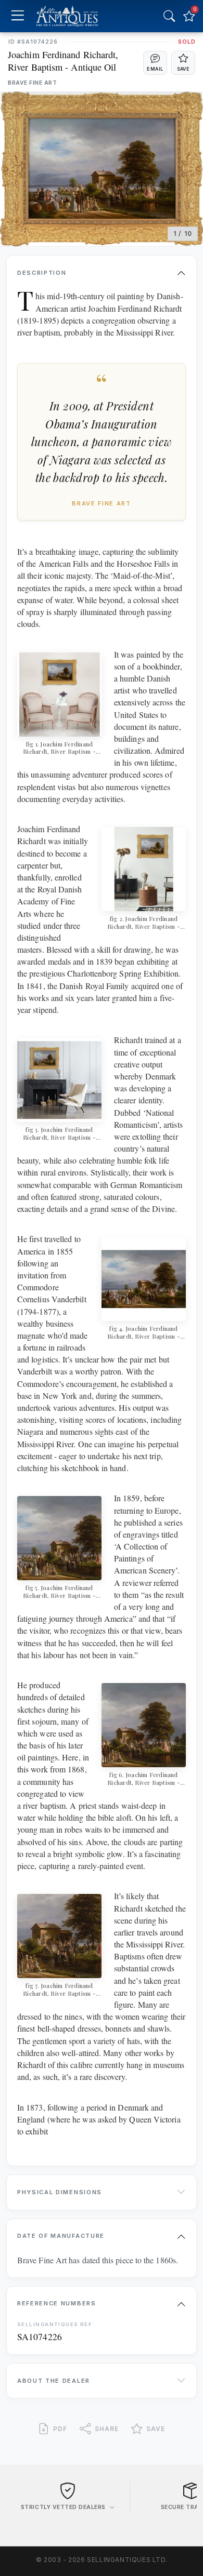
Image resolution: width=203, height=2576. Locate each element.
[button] (155, 63)
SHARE (107, 2429)
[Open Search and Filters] (169, 16)
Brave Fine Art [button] (32, 83)
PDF (60, 2429)
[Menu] (17, 16)
